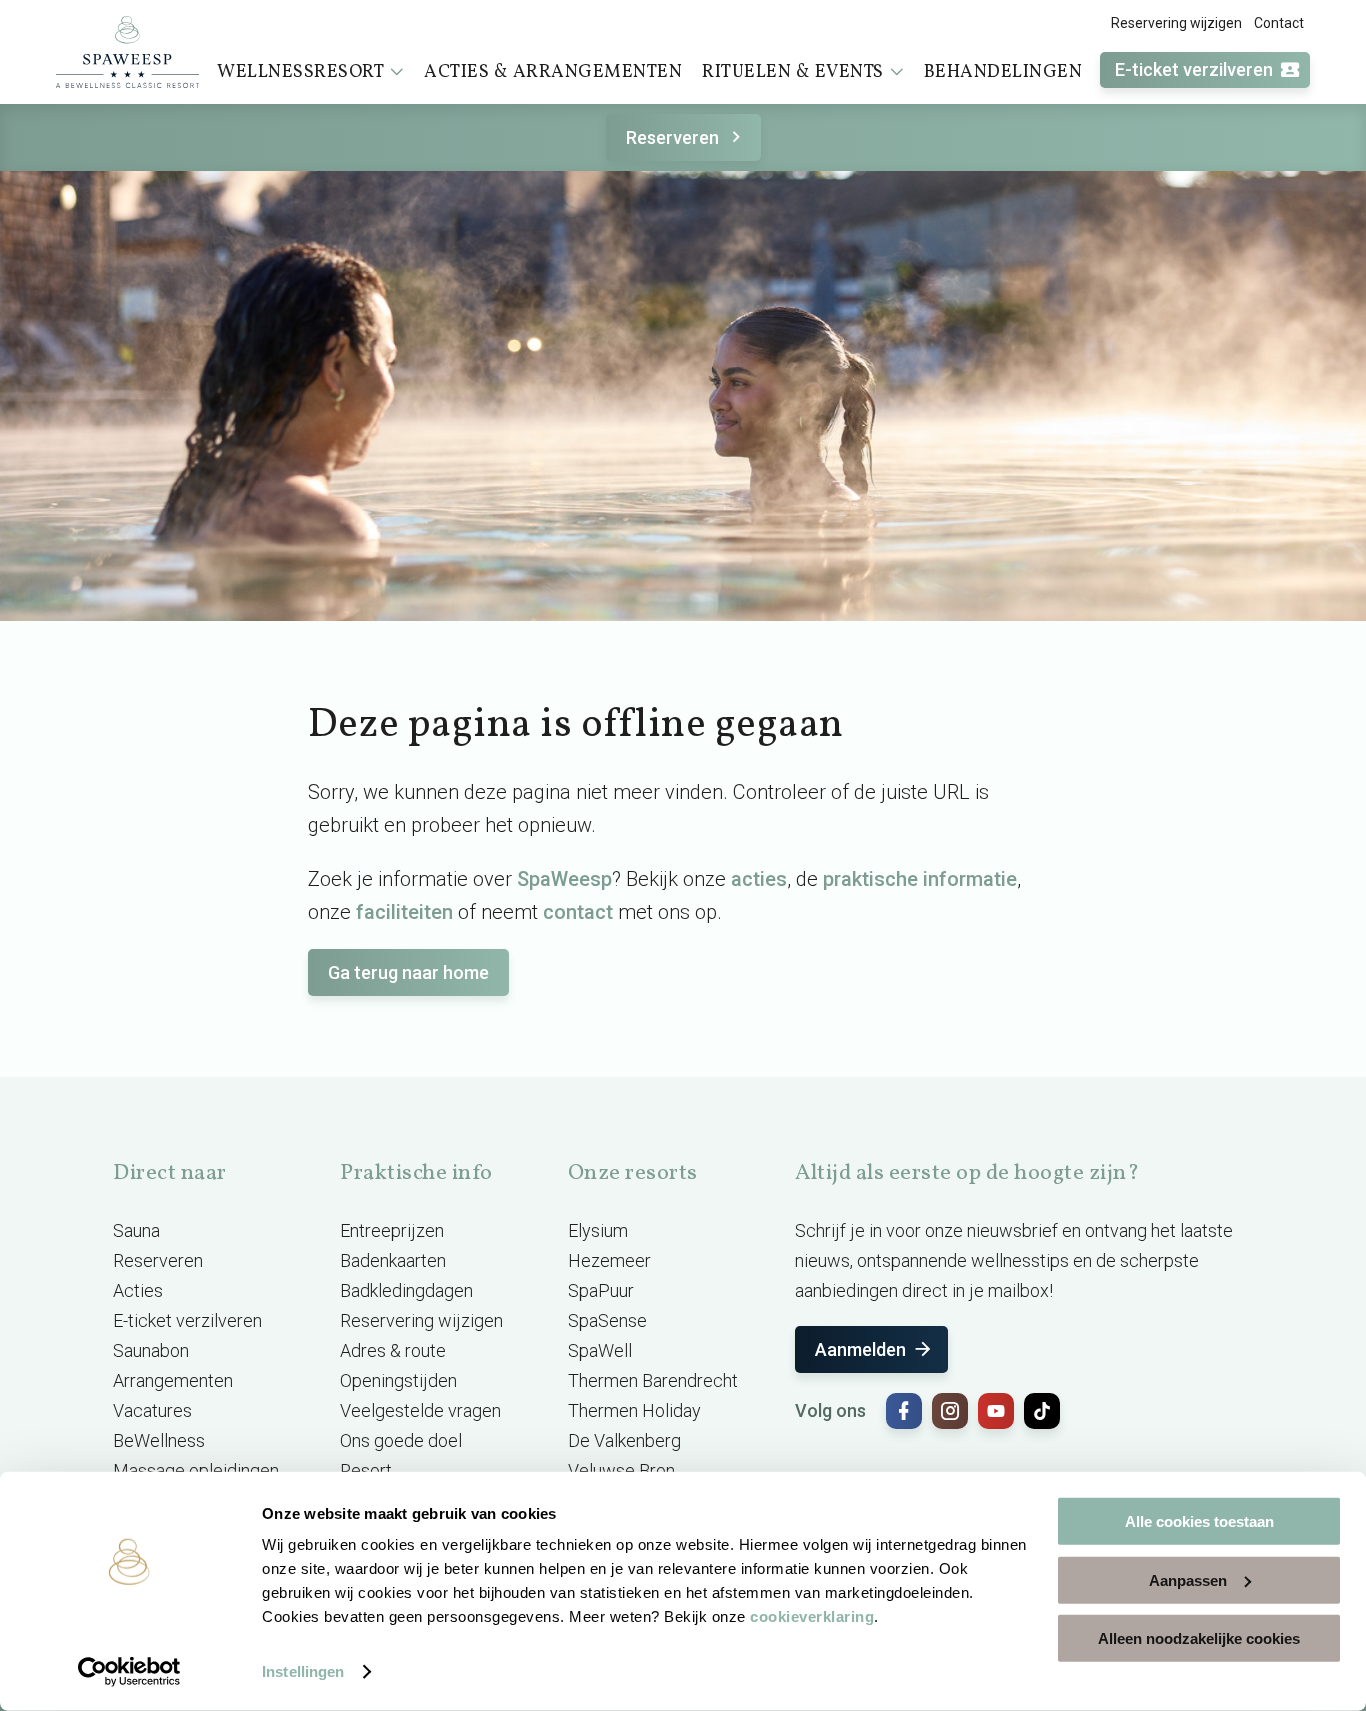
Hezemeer (609, 1260)
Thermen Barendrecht (653, 1380)
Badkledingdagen (406, 1290)
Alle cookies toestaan (1199, 1521)
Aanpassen (1188, 1579)
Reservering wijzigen (1176, 23)
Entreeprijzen (392, 1230)
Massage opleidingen (196, 1470)
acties (759, 879)
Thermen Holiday (634, 1410)
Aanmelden (860, 1349)
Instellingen (303, 1671)
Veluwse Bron (621, 1470)
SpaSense (607, 1320)
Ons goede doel (401, 1440)
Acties (138, 1290)
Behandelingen (1003, 72)
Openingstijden (398, 1380)
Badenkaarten (393, 1260)
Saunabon (151, 1350)
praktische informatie (920, 879)
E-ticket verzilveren (1194, 69)
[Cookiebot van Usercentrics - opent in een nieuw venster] (129, 1672)
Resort (366, 1470)
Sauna (136, 1230)
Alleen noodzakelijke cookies (1199, 1638)
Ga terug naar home (408, 972)
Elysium (598, 1230)
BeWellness (159, 1440)
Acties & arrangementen (553, 72)
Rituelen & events (793, 72)
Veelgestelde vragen (420, 1410)
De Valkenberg (624, 1440)
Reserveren (672, 137)
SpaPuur (601, 1290)
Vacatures (152, 1410)
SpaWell (600, 1350)
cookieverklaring (812, 1616)
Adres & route (393, 1350)
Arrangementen (173, 1380)
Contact (1279, 23)
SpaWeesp (564, 879)
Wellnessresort (300, 72)
